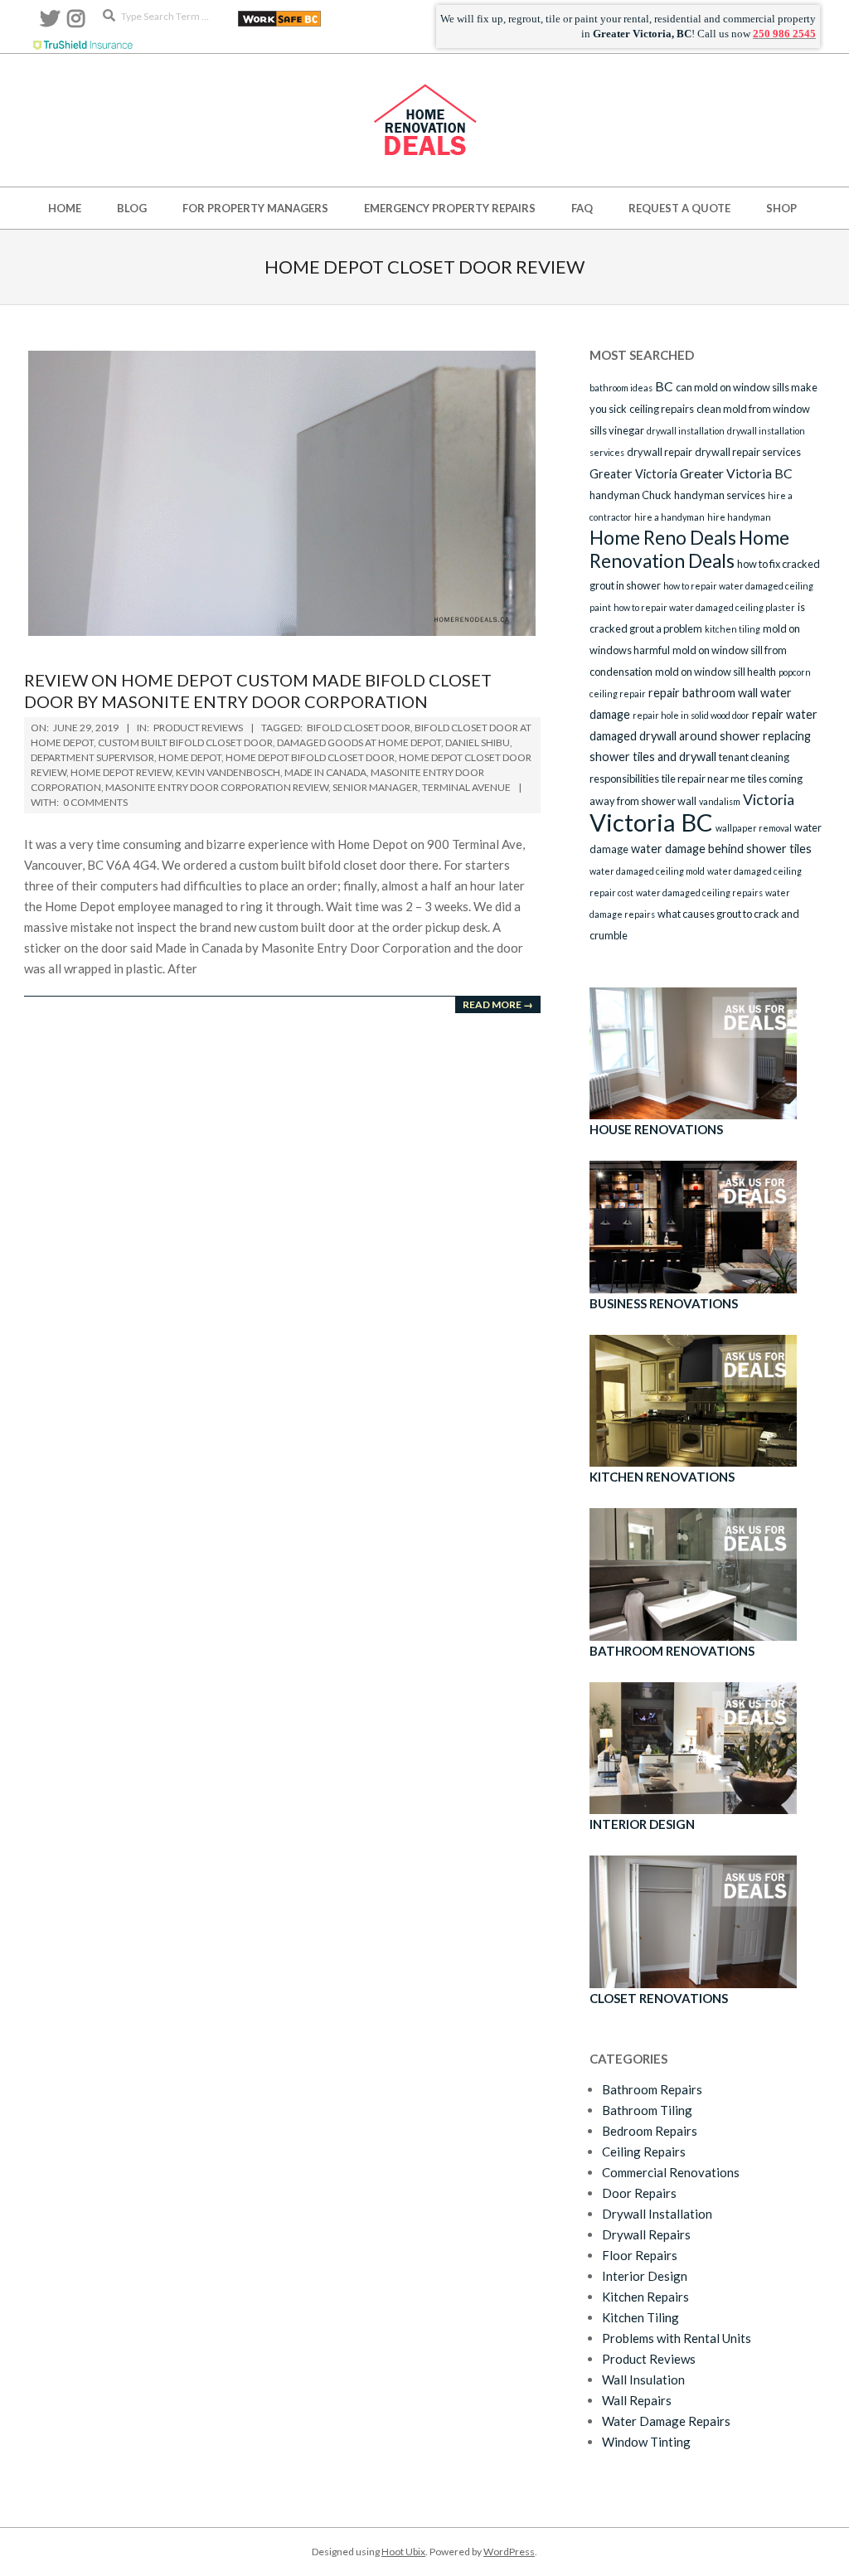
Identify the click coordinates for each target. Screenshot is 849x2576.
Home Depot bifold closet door (310, 757)
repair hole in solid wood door (691, 715)
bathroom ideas (621, 388)
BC (664, 386)
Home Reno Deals (663, 538)
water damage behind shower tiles (721, 849)
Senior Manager (375, 787)
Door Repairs (639, 2193)
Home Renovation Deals (689, 549)
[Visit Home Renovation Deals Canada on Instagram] (76, 22)
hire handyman (739, 517)
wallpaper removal (754, 828)
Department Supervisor (92, 757)
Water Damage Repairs (666, 2421)
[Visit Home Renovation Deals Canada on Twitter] (50, 22)
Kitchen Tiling (640, 2317)
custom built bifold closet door (185, 742)
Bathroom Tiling (647, 2110)
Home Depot (190, 757)
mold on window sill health (716, 672)
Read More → (498, 1004)
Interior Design (645, 2276)
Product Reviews (198, 728)
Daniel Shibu (478, 742)
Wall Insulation (643, 2380)
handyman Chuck (631, 495)
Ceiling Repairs (644, 2152)
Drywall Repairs (646, 2234)
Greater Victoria (633, 474)
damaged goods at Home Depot (359, 742)
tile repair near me (703, 779)
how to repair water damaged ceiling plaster (704, 607)
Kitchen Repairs (645, 2297)
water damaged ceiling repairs (699, 893)
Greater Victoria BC (736, 473)
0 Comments (95, 802)
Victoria (769, 799)
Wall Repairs (637, 2400)
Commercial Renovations (671, 2172)
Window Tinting (646, 2442)
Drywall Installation (657, 2214)
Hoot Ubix (403, 2552)
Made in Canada (325, 772)
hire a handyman (669, 517)
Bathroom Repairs (652, 2089)
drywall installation (686, 431)
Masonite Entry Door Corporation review (217, 787)
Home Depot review (121, 772)
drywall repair (660, 452)
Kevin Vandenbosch (228, 772)
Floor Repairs (640, 2255)
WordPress (509, 2552)
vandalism (720, 801)
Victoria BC (651, 822)
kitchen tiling (733, 629)
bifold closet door (359, 728)
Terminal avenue (466, 787)
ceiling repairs (662, 409)
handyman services (720, 495)
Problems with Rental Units (677, 2338)
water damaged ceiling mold (647, 871)
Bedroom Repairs (650, 2131)
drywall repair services (748, 452)
